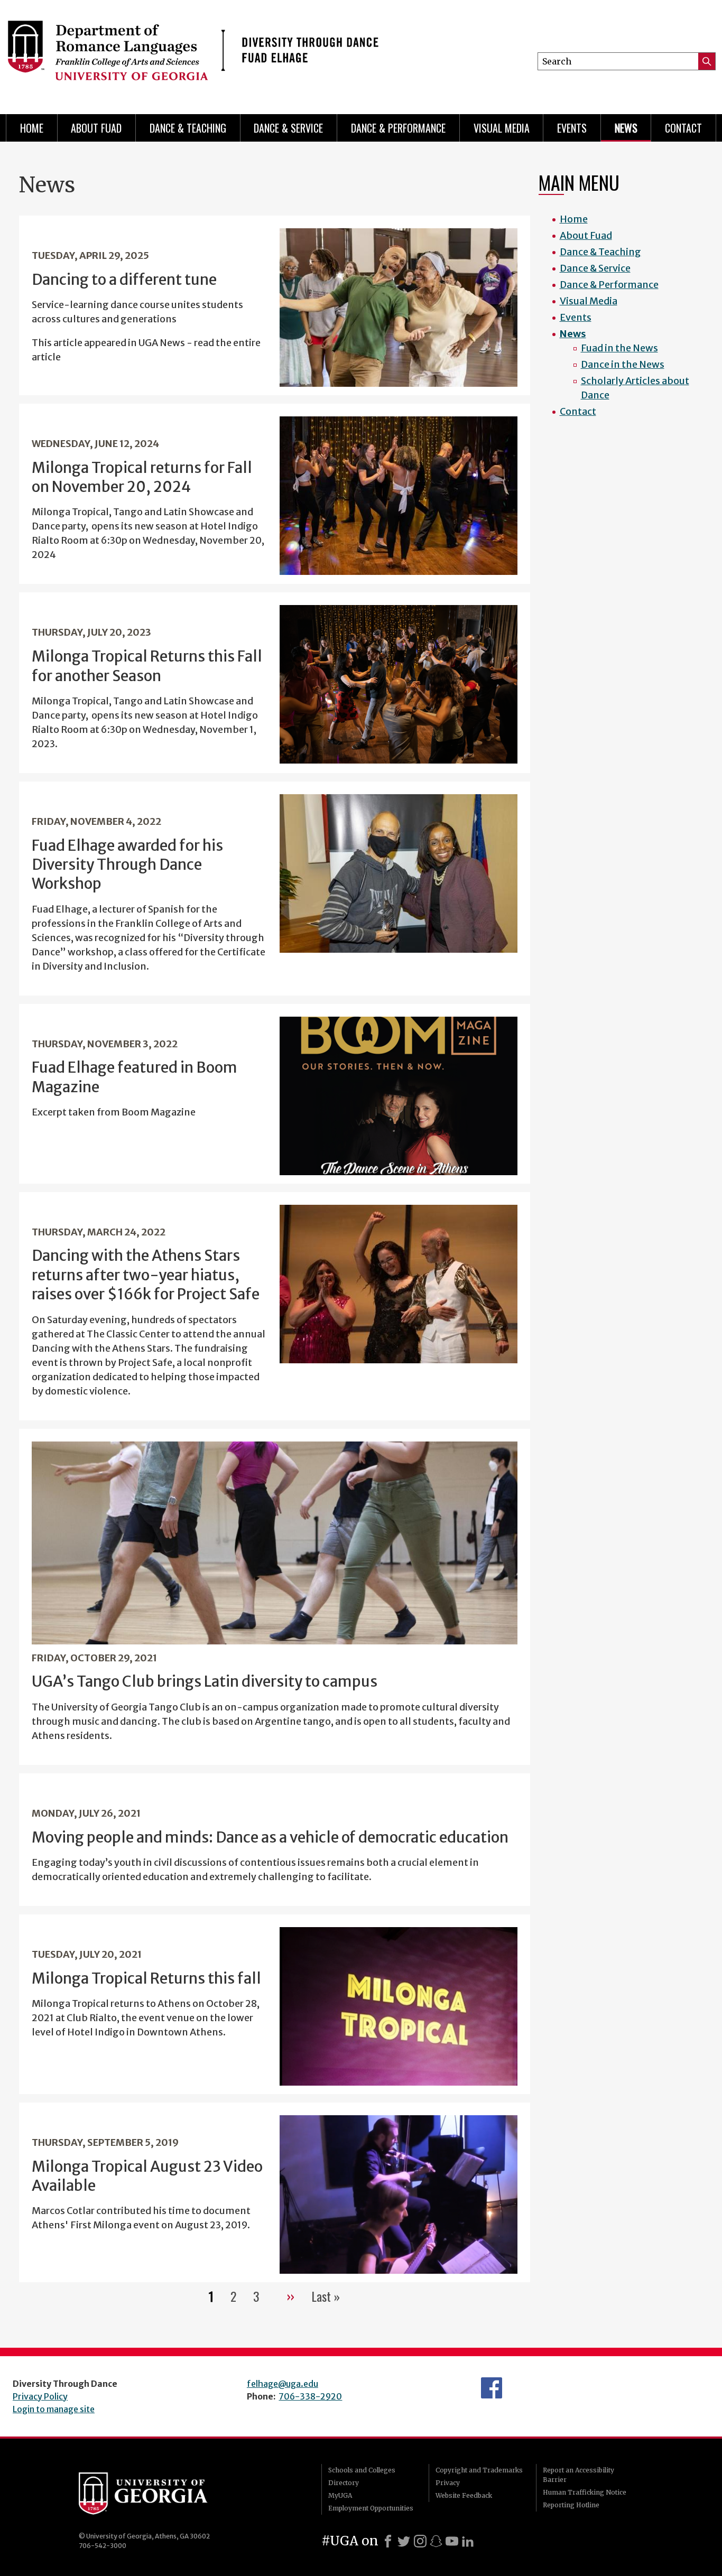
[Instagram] (420, 2541)
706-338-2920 (310, 2396)
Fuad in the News (619, 348)
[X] (404, 2541)
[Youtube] (452, 2541)
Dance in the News (623, 364)
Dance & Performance (398, 128)
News (626, 128)
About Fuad (96, 128)
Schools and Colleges (362, 2470)
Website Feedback (464, 2495)
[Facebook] (388, 2541)
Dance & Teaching (188, 128)
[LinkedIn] (468, 2541)
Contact (683, 128)
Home (32, 128)
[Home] (193, 53)
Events (572, 128)
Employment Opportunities (371, 2508)
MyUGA (340, 2495)
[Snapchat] (436, 2541)
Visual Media (502, 128)
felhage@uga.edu (283, 2384)
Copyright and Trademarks (479, 2470)
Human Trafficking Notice (585, 2492)
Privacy (448, 2483)
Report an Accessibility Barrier (578, 2475)
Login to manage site (54, 2409)
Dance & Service (288, 128)
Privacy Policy (40, 2396)
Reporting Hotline (571, 2505)
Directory (344, 2483)
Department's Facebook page (492, 2388)
